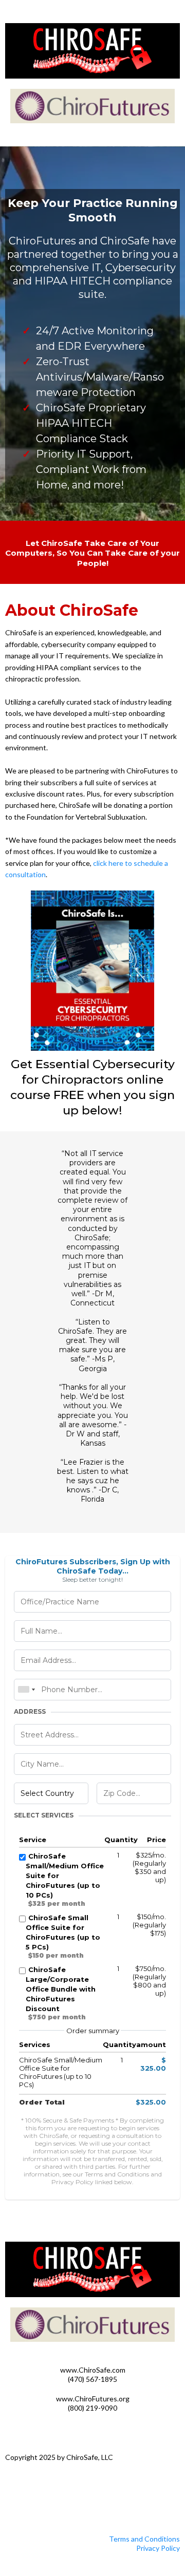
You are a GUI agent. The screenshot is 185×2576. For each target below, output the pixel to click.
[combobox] (26, 1690)
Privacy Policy (158, 2548)
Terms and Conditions (144, 2539)
